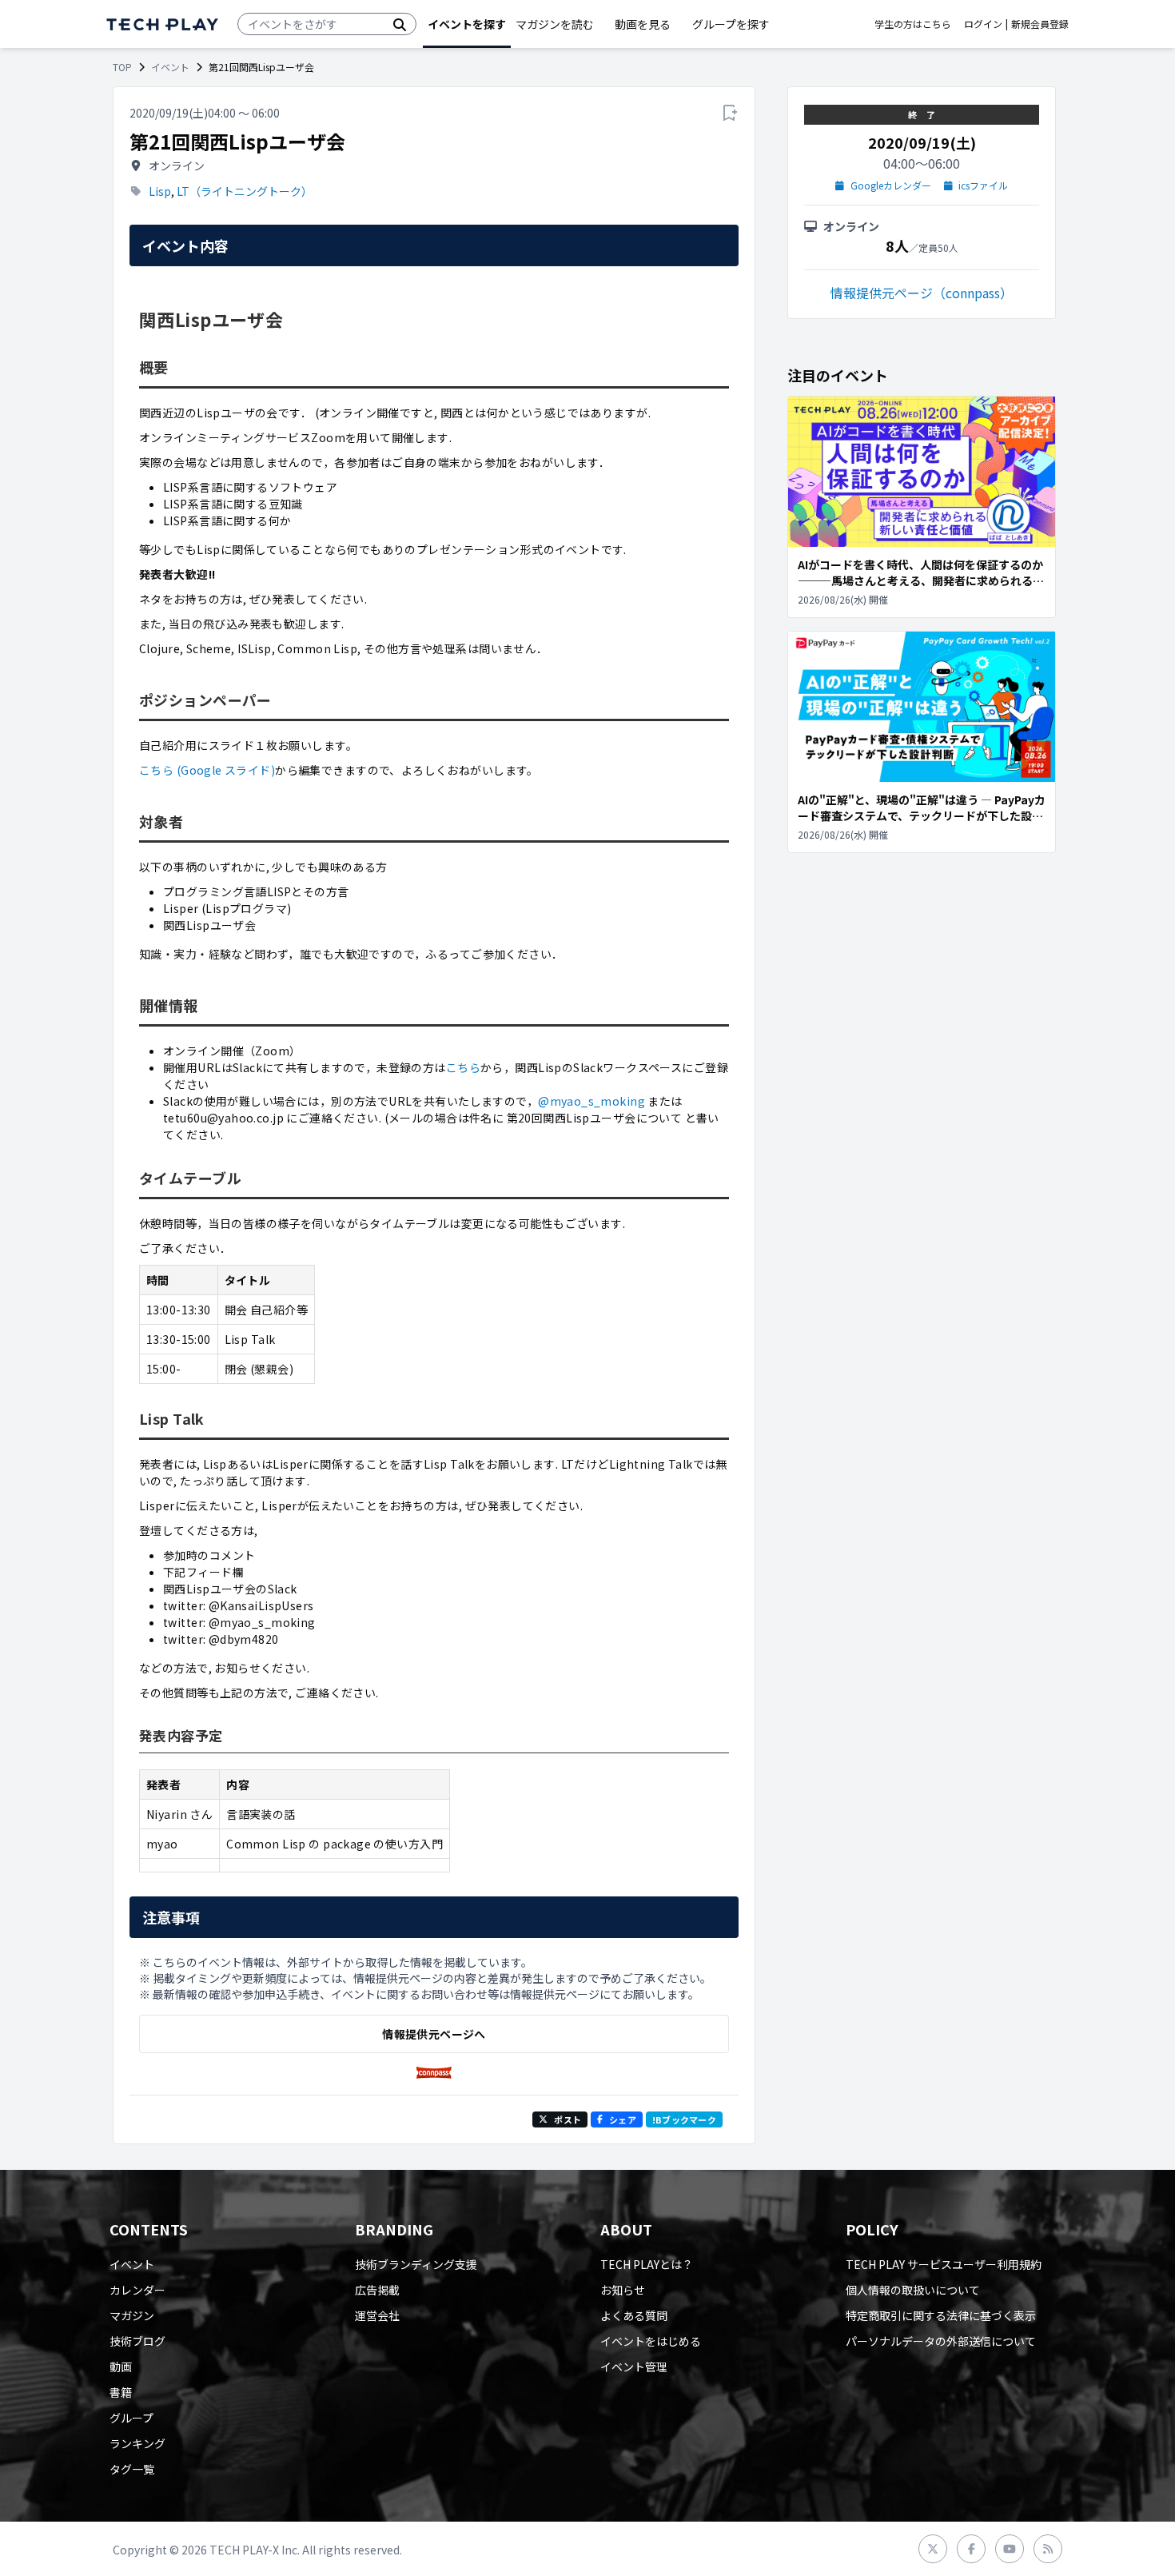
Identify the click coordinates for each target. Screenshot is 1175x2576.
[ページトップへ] (162, 24)
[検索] (400, 24)
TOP (122, 67)
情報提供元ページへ (434, 2034)
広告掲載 (377, 2290)
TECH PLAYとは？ (647, 2264)
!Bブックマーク (684, 2119)
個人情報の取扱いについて (913, 2290)
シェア (623, 2119)
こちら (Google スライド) (207, 770)
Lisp (160, 191)
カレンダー (137, 2290)
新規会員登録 (1040, 24)
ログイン (983, 24)
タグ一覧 (132, 2469)
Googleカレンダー (891, 185)
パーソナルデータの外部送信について (941, 2341)
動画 (121, 2367)
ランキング (137, 2443)
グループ (131, 2418)
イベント (170, 67)
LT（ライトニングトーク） (245, 191)
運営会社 (377, 2315)
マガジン (132, 2315)
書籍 (121, 2392)
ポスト (568, 2119)
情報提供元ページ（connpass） (922, 293)
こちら (463, 1067)
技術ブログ (137, 2341)
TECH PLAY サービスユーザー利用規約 (944, 2264)
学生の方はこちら (913, 24)
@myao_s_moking (591, 1101)
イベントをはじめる (651, 2341)
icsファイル (983, 185)
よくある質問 (634, 2315)
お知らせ (623, 2290)
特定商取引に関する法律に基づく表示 (941, 2315)
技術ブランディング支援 (416, 2264)
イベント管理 (634, 2367)
